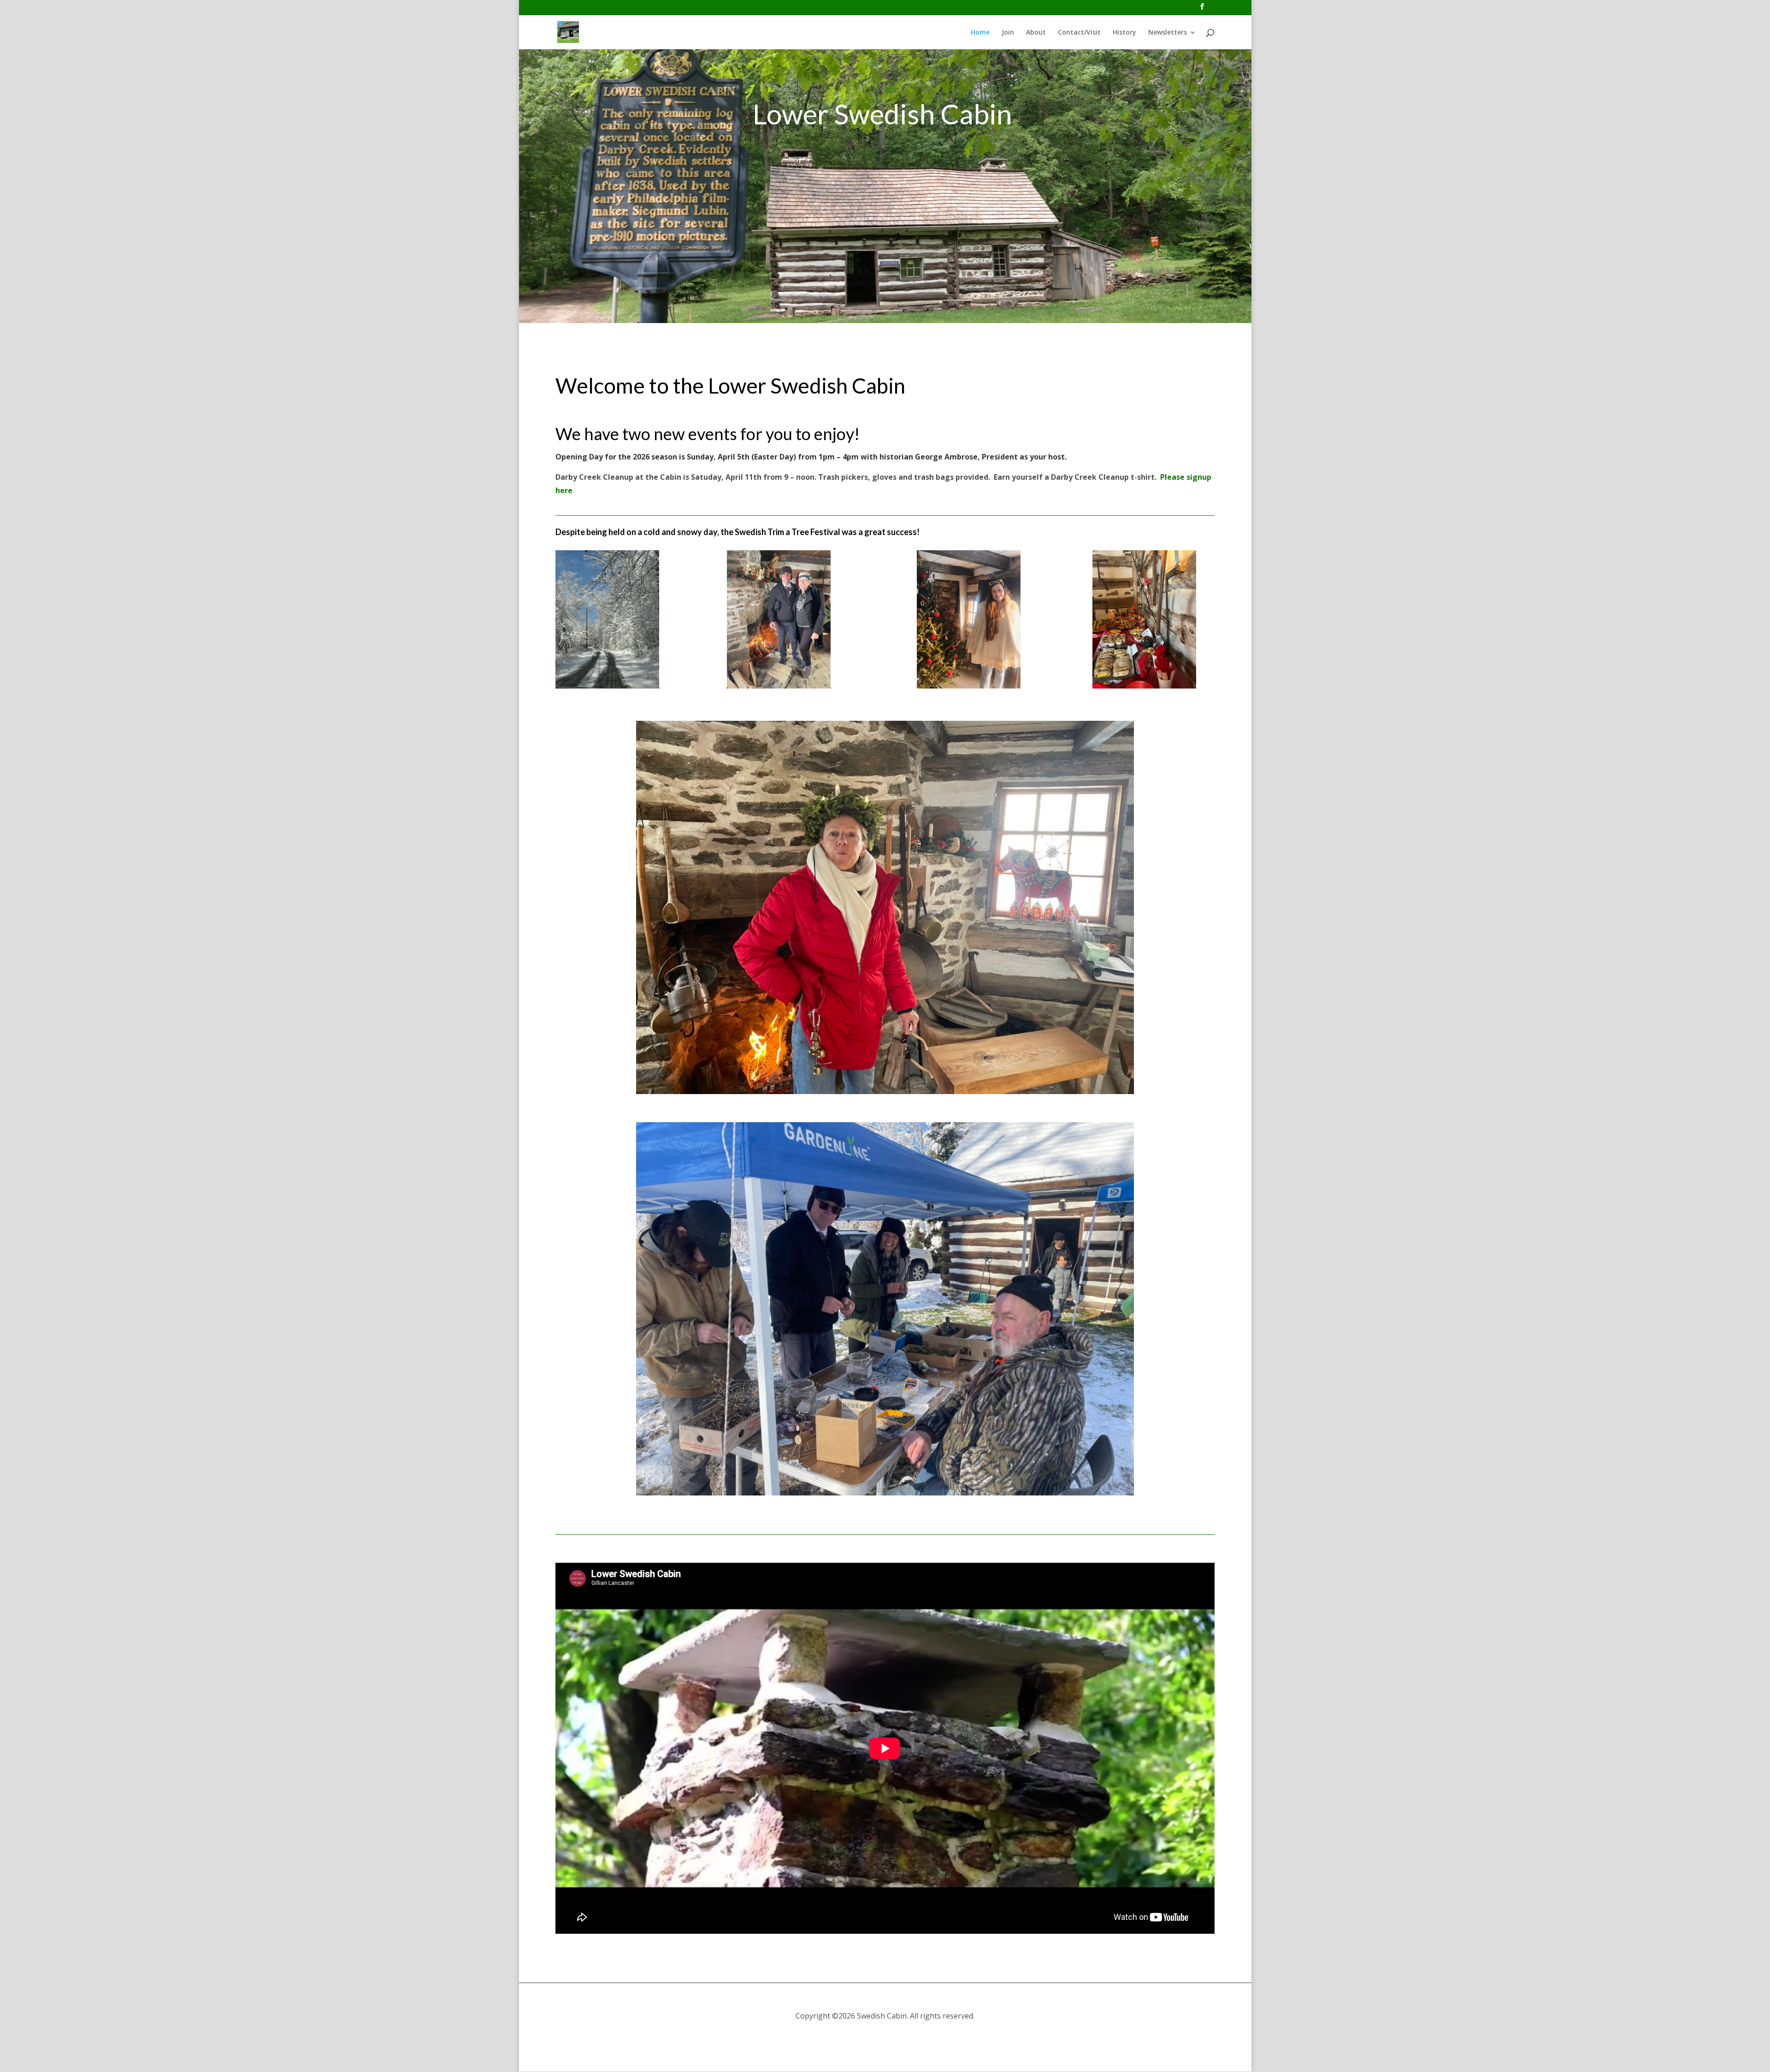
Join (1008, 33)
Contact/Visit (1079, 33)
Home (980, 33)
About (1036, 33)
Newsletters (1168, 33)
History (1124, 33)
